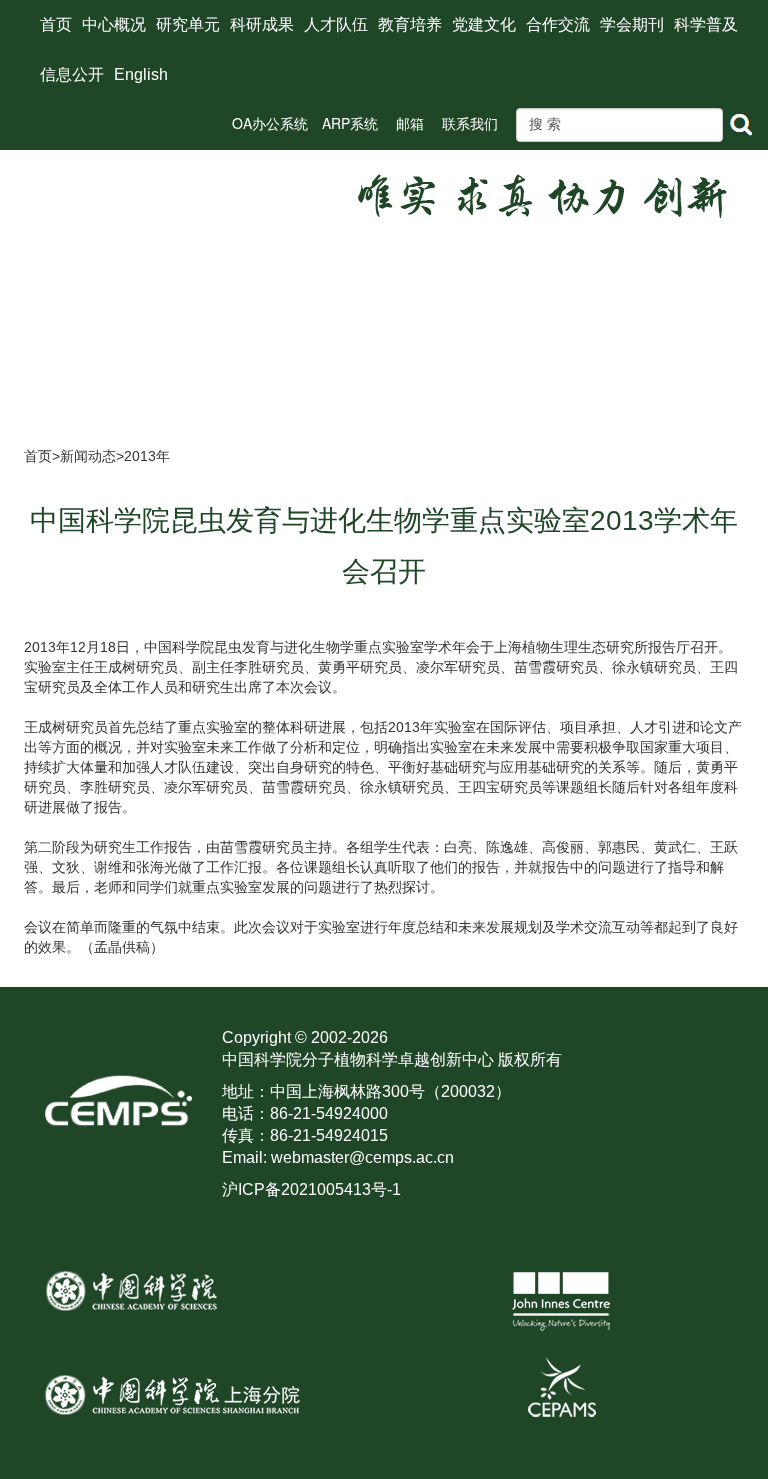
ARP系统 (350, 123)
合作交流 (558, 24)
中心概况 (114, 24)
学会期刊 (632, 24)
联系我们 (470, 123)
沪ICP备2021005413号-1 (311, 1189)
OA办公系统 (270, 123)
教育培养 (410, 24)
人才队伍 (336, 24)
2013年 (147, 456)
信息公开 (72, 74)
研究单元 (188, 24)
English (141, 74)
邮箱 (410, 123)
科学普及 (706, 24)
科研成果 (262, 24)
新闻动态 (88, 456)
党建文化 (484, 24)
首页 (56, 24)
